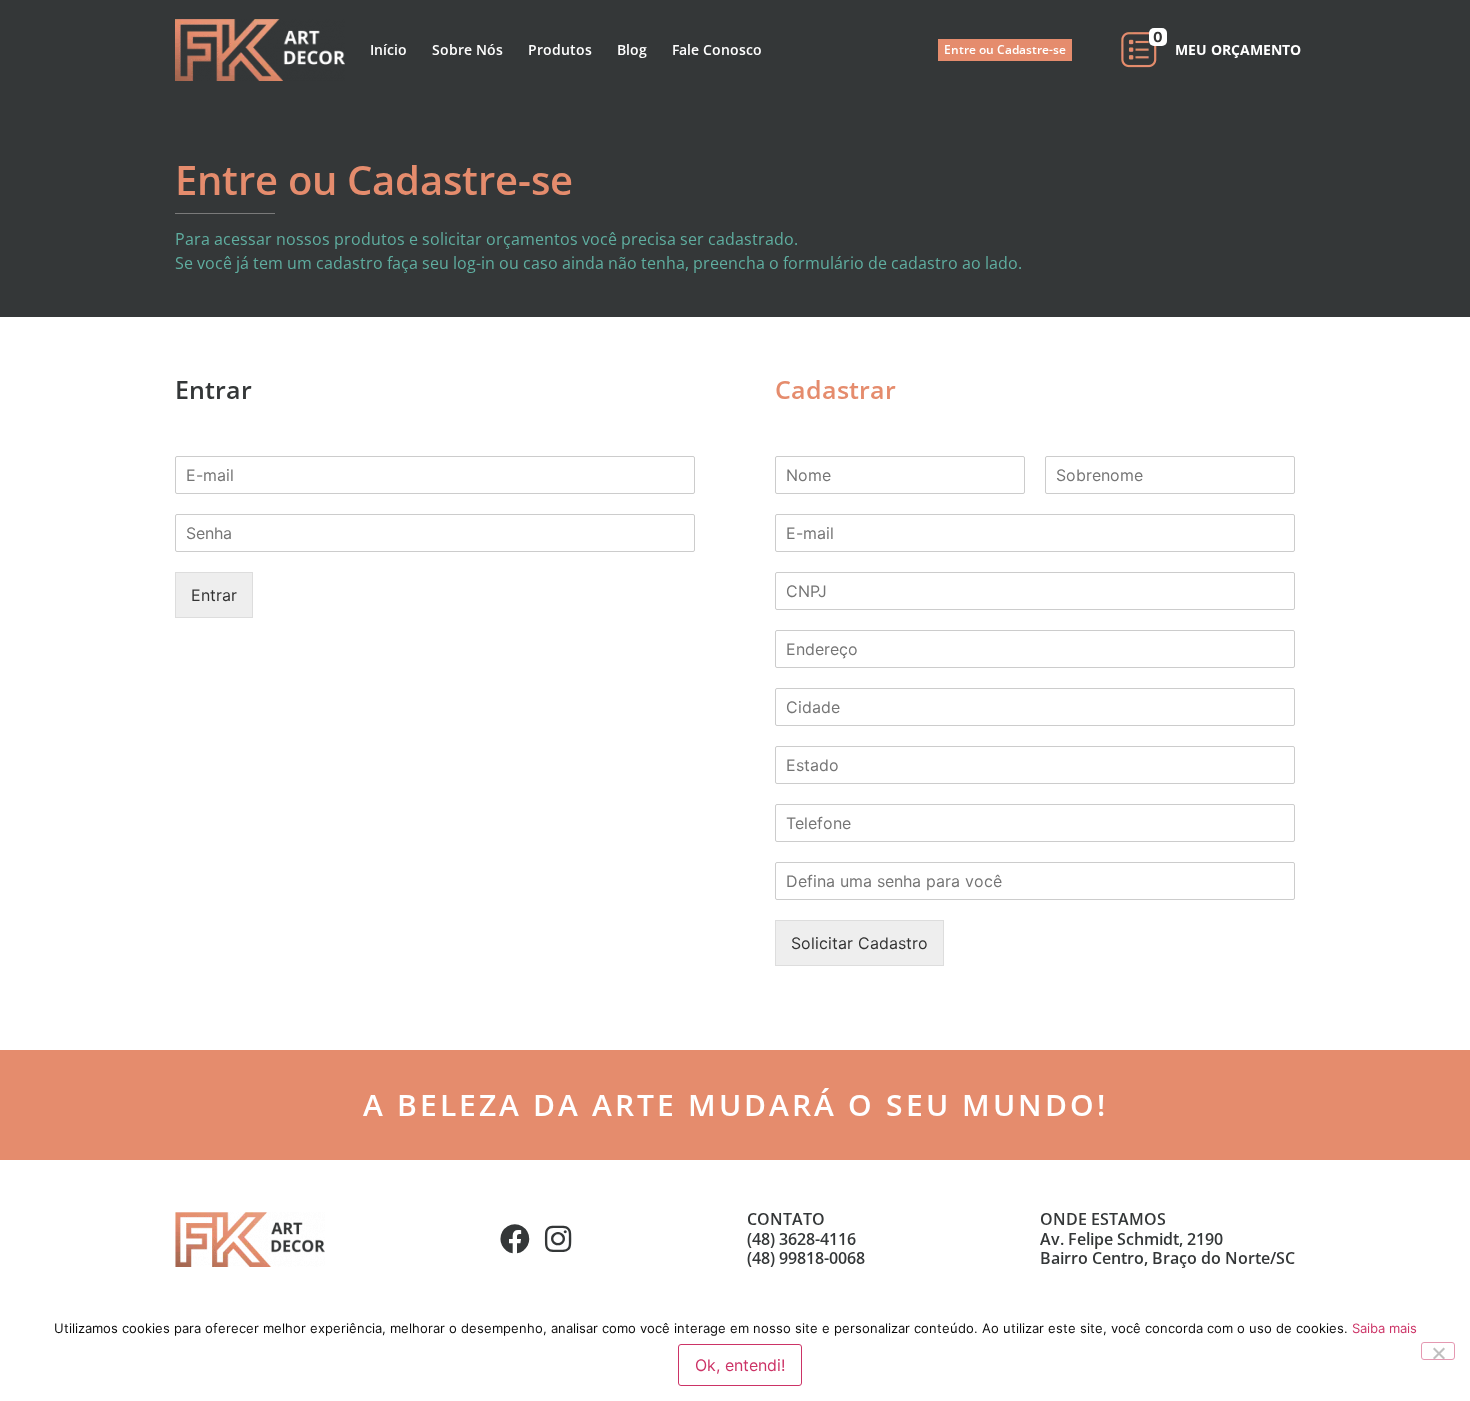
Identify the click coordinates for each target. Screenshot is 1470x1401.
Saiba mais (1384, 1328)
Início (388, 49)
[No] (1438, 1351)
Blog (632, 49)
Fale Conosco (717, 49)
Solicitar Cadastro (859, 943)
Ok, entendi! (740, 1365)
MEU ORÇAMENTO (1238, 49)
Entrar (214, 595)
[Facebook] (515, 1239)
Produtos (560, 49)
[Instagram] (558, 1239)
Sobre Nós (467, 49)
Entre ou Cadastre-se (1005, 49)
